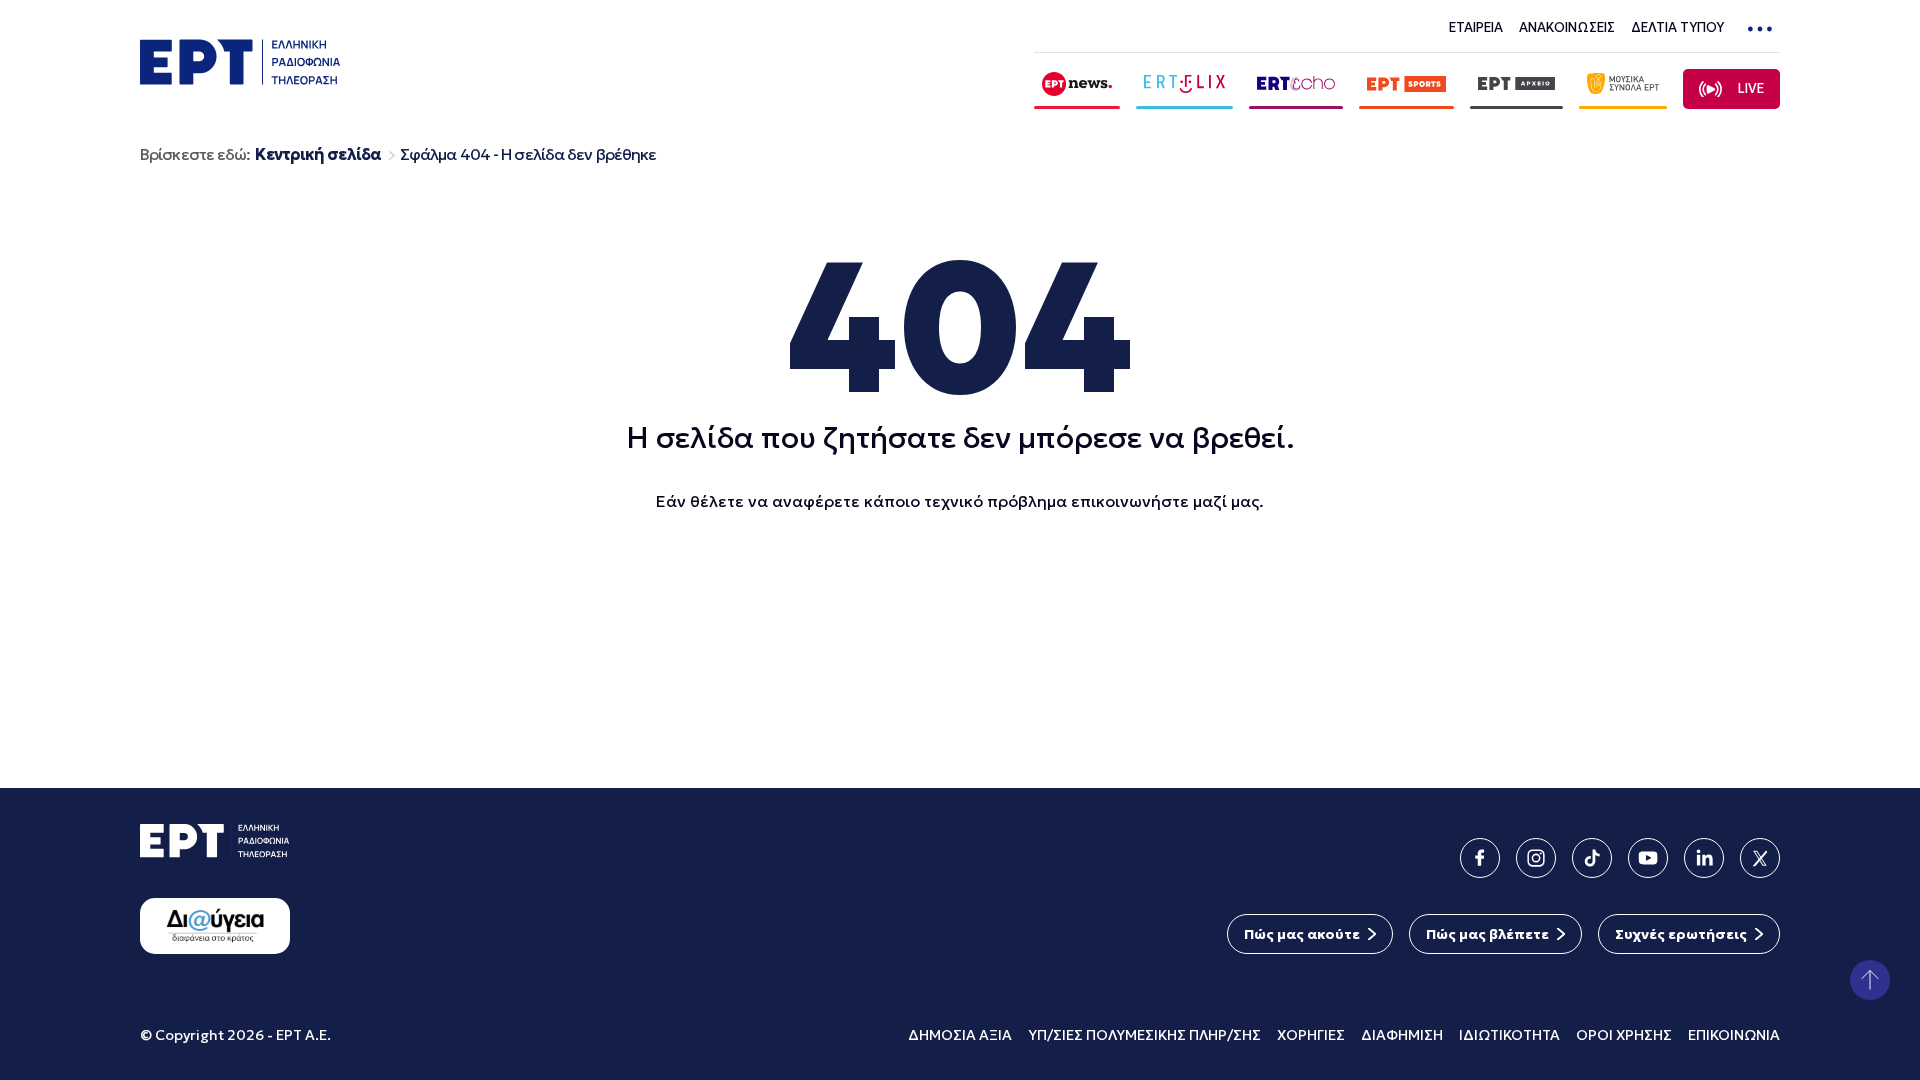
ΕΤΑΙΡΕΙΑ (1476, 27)
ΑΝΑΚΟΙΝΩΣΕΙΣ (1567, 27)
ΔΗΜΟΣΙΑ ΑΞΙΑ (960, 1035)
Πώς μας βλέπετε (1487, 934)
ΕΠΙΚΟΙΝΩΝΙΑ (1734, 1035)
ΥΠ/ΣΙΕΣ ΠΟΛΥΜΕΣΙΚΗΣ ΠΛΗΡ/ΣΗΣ (1144, 1035)
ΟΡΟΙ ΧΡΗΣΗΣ (1624, 1035)
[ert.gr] (240, 78)
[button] (1870, 980)
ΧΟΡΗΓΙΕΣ (1311, 1035)
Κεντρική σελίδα (318, 154)
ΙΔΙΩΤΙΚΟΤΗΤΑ (1509, 1035)
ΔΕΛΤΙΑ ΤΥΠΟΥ (1677, 27)
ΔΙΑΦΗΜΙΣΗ (1402, 1035)
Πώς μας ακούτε (1302, 934)
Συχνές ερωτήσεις (1681, 934)
